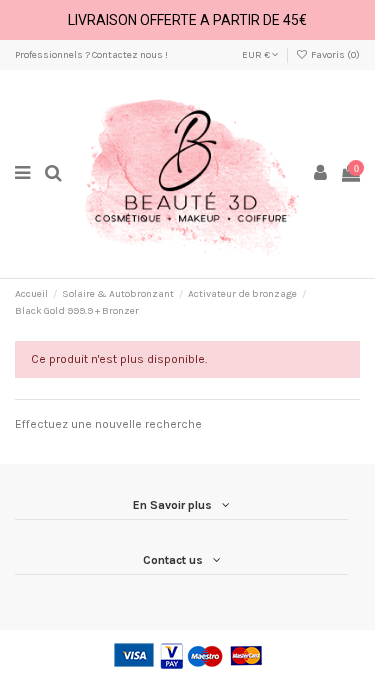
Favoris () (334, 55)
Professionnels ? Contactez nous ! (91, 55)
